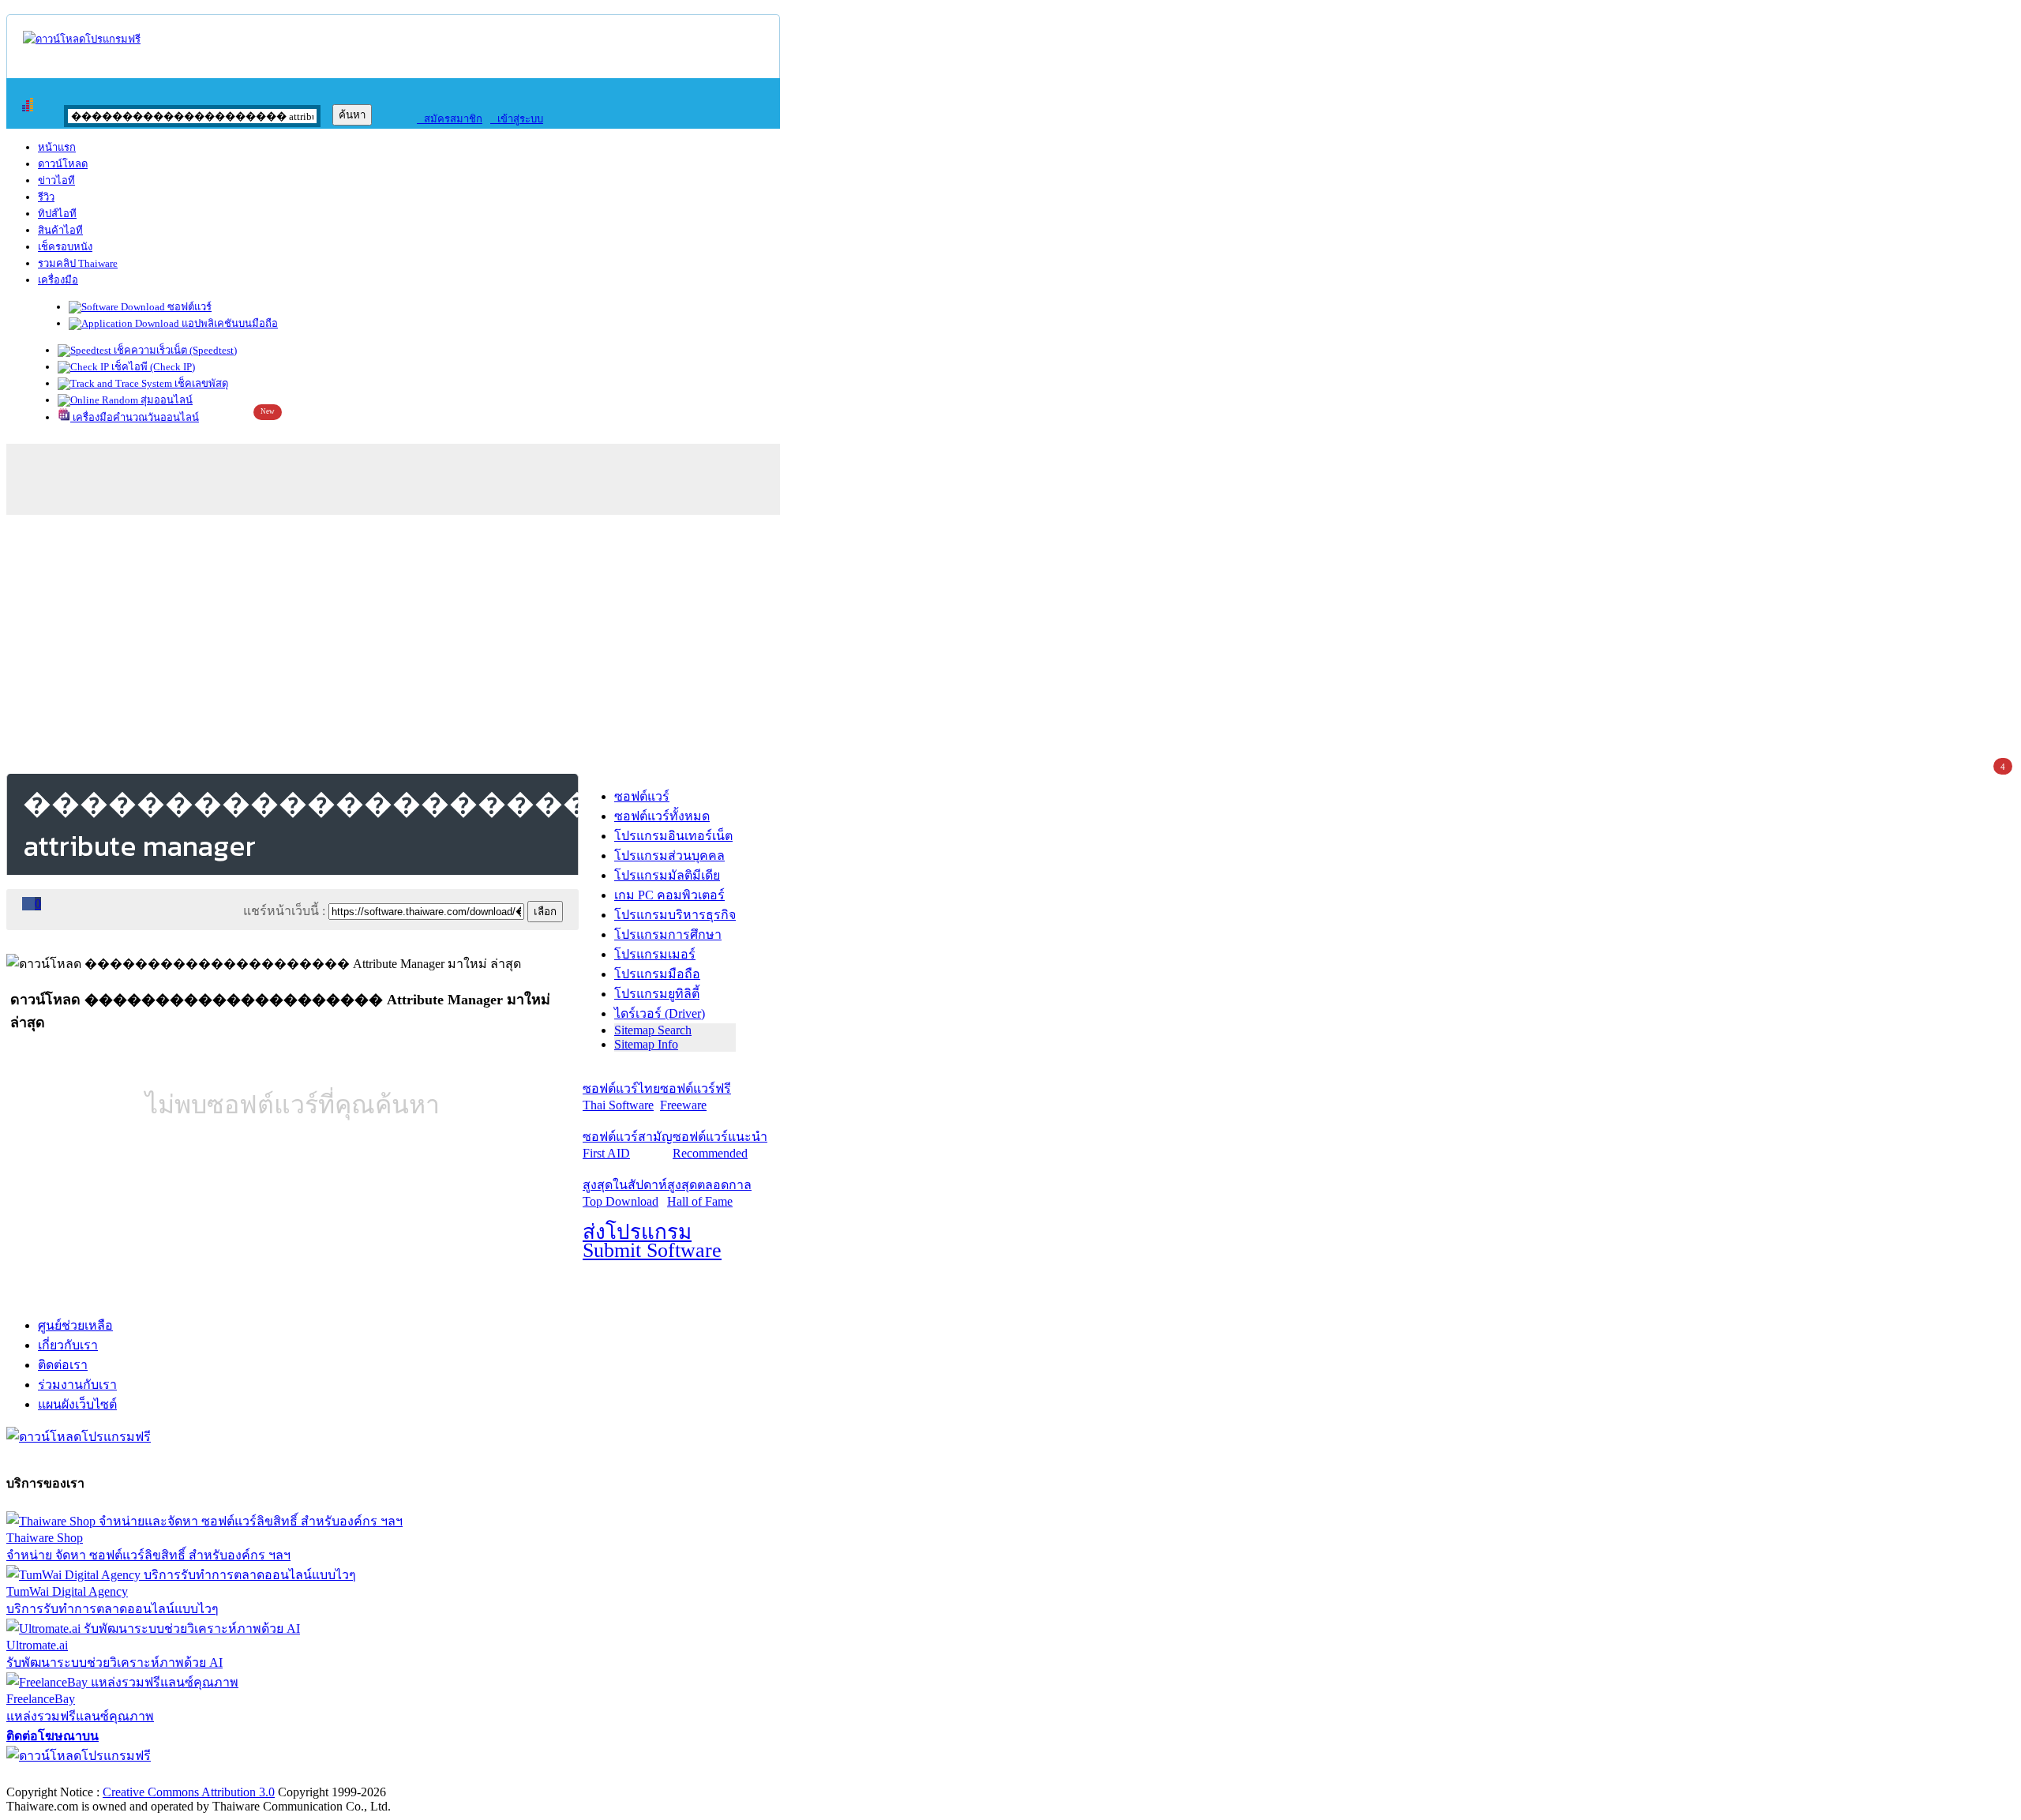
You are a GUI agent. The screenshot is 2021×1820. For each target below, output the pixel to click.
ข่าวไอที (56, 180)
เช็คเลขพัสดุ (200, 383)
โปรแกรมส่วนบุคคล (669, 856)
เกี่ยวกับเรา (68, 1345)
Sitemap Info (646, 1044)
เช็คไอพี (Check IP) (152, 367)
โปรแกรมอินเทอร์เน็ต (673, 836)
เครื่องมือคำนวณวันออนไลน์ (135, 417)
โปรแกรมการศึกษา (668, 934)
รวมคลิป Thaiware (78, 263)
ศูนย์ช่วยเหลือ (75, 1325)
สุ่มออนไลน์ (165, 400)
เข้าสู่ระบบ (517, 119)
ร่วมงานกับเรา (77, 1385)
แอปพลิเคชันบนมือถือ (229, 323)
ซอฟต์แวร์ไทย (621, 1097)
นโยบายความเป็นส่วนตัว (209, 1775)
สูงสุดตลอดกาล (709, 1193)
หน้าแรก (57, 147)
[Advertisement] (1010, 641)
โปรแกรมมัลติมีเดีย (667, 875)
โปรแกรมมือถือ (657, 974)
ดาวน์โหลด (63, 164)
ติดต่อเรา (63, 1365)
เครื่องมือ (58, 280)
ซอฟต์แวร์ (188, 307)
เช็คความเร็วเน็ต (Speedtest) (174, 350)
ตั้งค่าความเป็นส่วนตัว (67, 1775)
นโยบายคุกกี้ (326, 1775)
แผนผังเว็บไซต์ (77, 1404)
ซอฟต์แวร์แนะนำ (720, 1145)
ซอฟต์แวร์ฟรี (696, 1097)
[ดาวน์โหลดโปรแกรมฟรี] (82, 39)
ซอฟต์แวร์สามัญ (628, 1145)
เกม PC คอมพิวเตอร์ (669, 895)
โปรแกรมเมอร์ (655, 954)
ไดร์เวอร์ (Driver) (660, 1013)
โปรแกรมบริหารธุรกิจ (675, 915)
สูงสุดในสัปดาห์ (625, 1193)
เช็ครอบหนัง (65, 247)
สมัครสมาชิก (450, 119)
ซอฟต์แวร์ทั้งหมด (662, 816)
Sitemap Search (653, 1030)
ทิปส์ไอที (57, 214)
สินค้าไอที (60, 230)
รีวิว (46, 197)
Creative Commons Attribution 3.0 (189, 1792)
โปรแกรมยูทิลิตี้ (657, 994)
